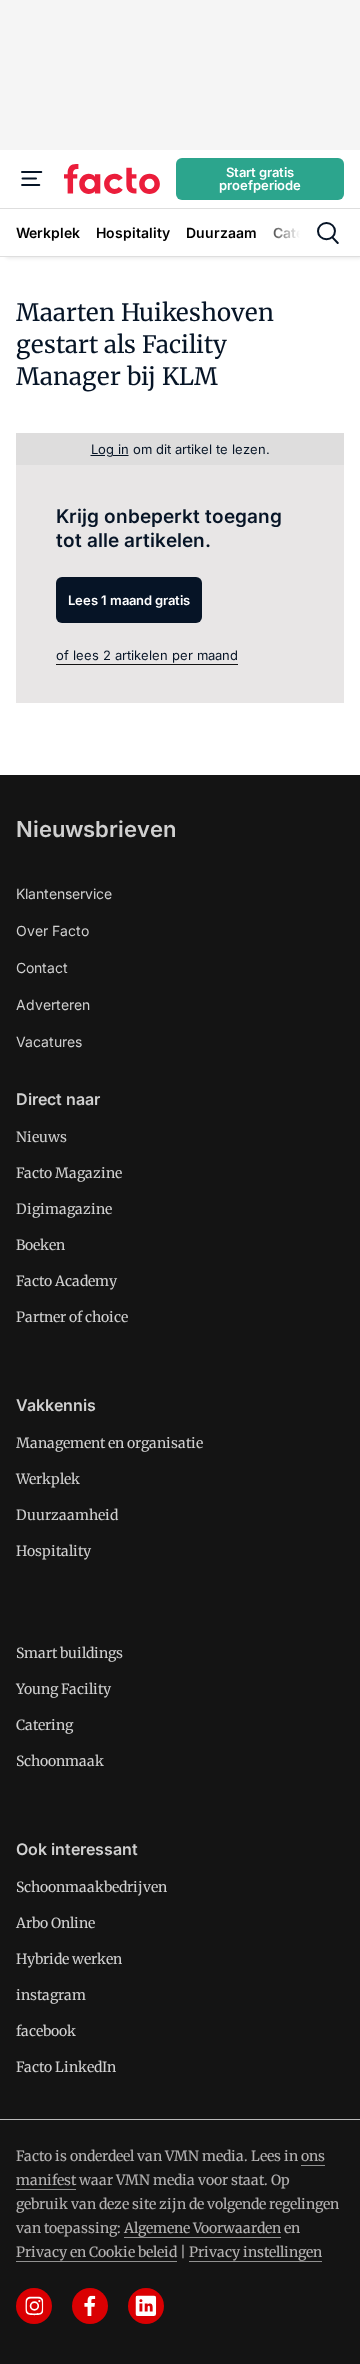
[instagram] (34, 2306)
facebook (46, 2031)
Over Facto (52, 930)
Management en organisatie (109, 1443)
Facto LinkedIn (66, 2067)
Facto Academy (66, 1281)
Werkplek (48, 1479)
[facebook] (90, 2306)
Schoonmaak (60, 1761)
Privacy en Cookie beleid (96, 2252)
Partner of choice (72, 1317)
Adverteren (53, 1004)
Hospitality (53, 1551)
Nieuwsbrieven (96, 829)
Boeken (40, 1245)
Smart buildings (69, 1653)
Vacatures (49, 1041)
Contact (42, 967)
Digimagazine (64, 1209)
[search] (328, 233)
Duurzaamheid (67, 1515)
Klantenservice (64, 893)
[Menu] (32, 179)
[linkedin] (146, 2306)
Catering (44, 1725)
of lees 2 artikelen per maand (147, 655)
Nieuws (41, 1137)
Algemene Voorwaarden (202, 2228)
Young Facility (63, 1689)
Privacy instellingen (255, 2252)
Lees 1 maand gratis (129, 600)
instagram (51, 1995)
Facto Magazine (69, 1173)
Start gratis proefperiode (260, 178)
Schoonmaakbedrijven (91, 1887)
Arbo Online (55, 1923)
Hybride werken (69, 1959)
